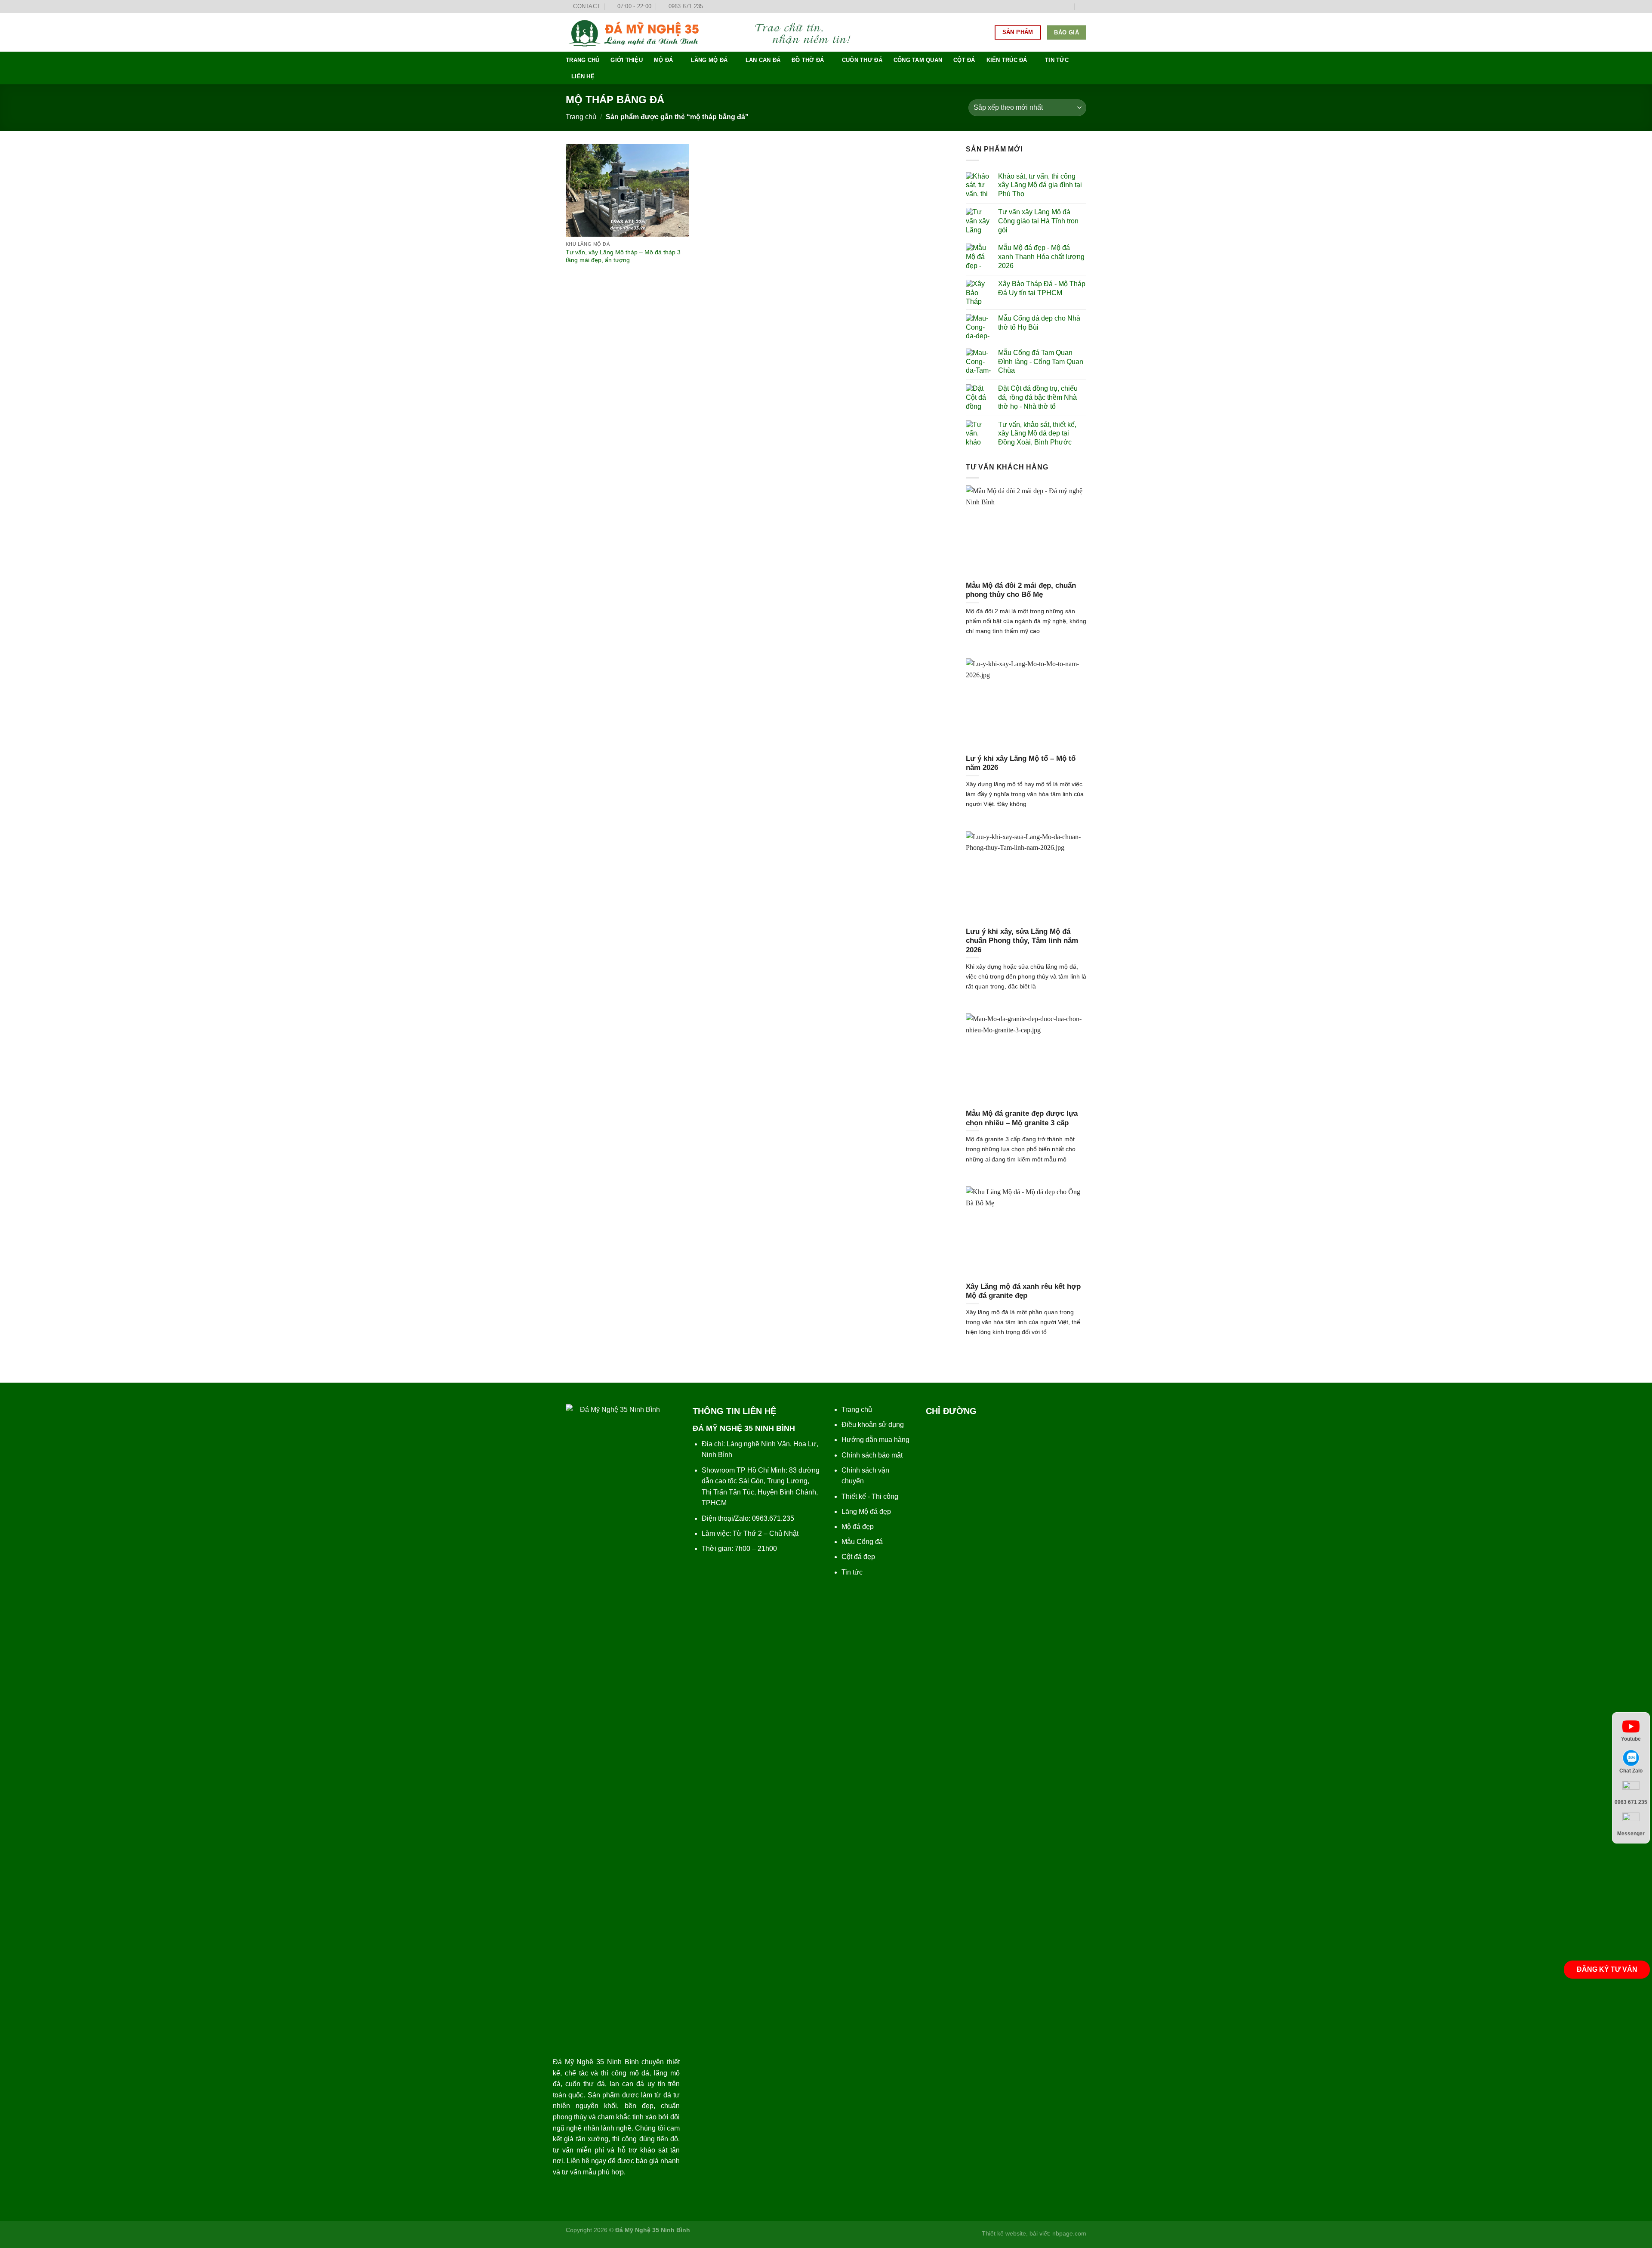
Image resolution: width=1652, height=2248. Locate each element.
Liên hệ (583, 76)
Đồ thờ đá (808, 60)
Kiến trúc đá (1007, 60)
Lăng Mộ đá (860, 1512)
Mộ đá (663, 60)
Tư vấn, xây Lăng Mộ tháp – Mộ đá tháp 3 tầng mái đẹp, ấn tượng (623, 256)
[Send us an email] (1067, 6)
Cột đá (964, 60)
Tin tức (1057, 60)
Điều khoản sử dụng (873, 1425)
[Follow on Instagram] (1051, 6)
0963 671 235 (1631, 1802)
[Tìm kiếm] (1083, 6)
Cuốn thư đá (862, 60)
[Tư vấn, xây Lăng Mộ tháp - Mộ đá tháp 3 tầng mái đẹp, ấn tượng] (627, 190)
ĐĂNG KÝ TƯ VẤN (1607, 1969)
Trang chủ (583, 60)
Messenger (1631, 1834)
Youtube (1631, 1739)
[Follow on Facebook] (1042, 6)
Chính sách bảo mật (872, 1455)
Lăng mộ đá (709, 60)
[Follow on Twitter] (1059, 6)
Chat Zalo (1631, 1770)
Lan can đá (763, 60)
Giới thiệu (627, 60)
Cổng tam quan (918, 60)
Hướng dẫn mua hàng (875, 1440)
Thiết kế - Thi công (870, 1496)
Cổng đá (870, 1542)
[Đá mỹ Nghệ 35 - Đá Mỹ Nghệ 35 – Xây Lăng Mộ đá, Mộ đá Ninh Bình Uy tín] (716, 32)
